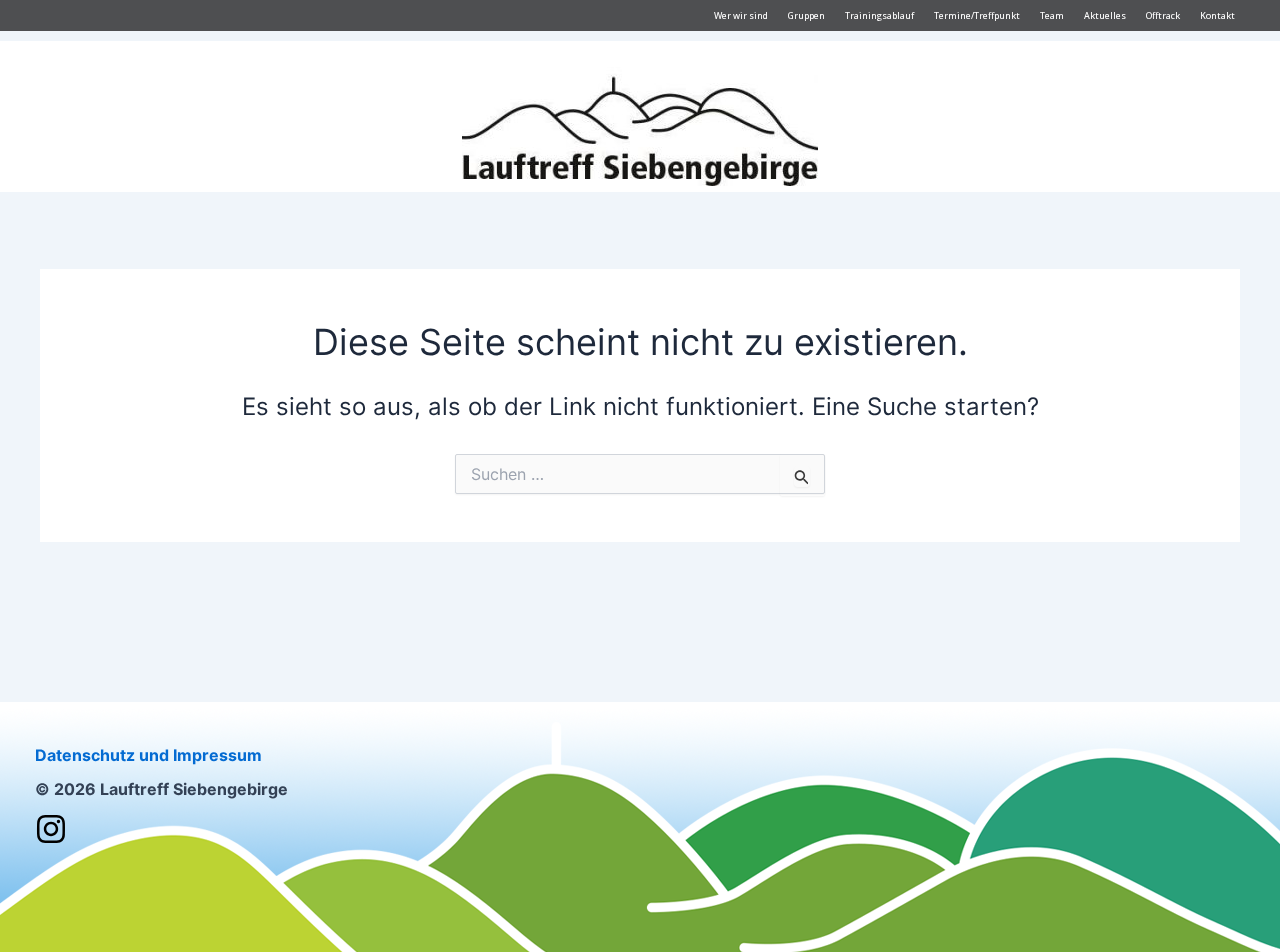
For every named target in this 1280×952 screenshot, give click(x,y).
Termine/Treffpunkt (977, 15)
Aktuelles (1105, 15)
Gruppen (806, 15)
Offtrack (1163, 15)
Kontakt (1217, 15)
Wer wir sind (741, 15)
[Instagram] (51, 829)
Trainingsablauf (879, 15)
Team (1052, 15)
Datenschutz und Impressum (148, 755)
